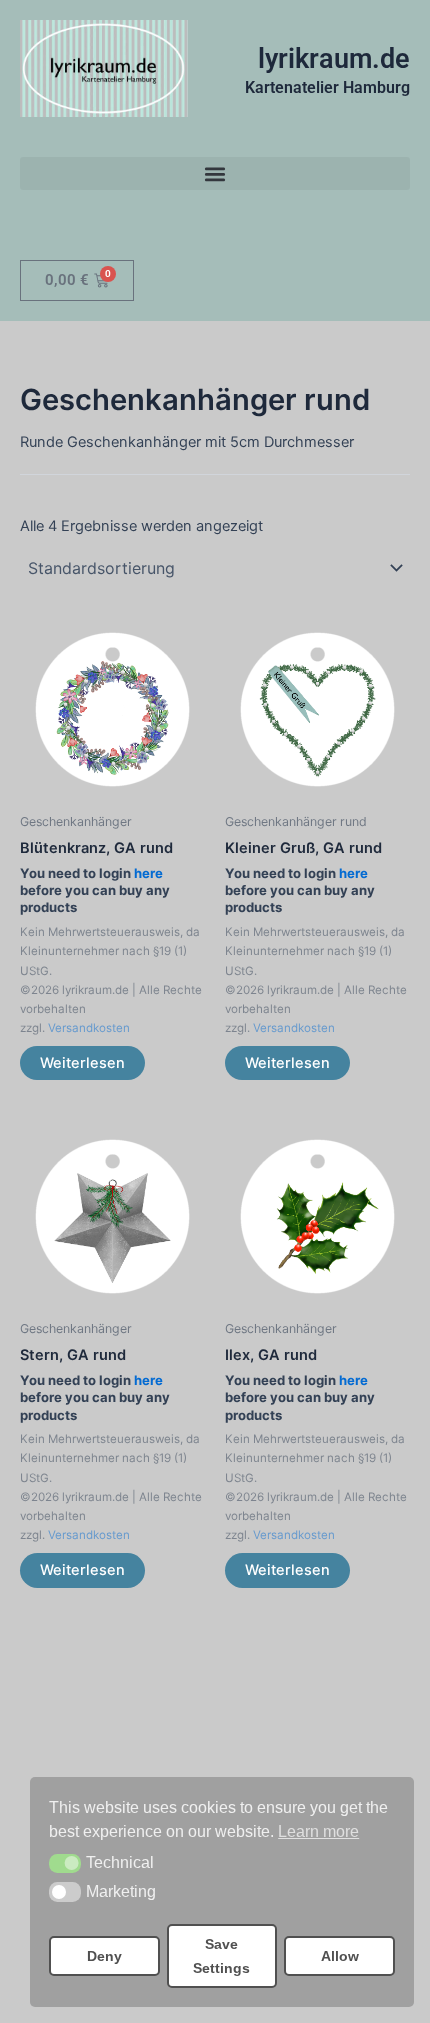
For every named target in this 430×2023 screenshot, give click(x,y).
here (148, 873)
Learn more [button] (318, 1831)
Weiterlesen (82, 1063)
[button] (65, 1864)
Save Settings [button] (221, 1956)
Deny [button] (104, 1956)
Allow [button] (340, 1956)
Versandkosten (89, 1028)
